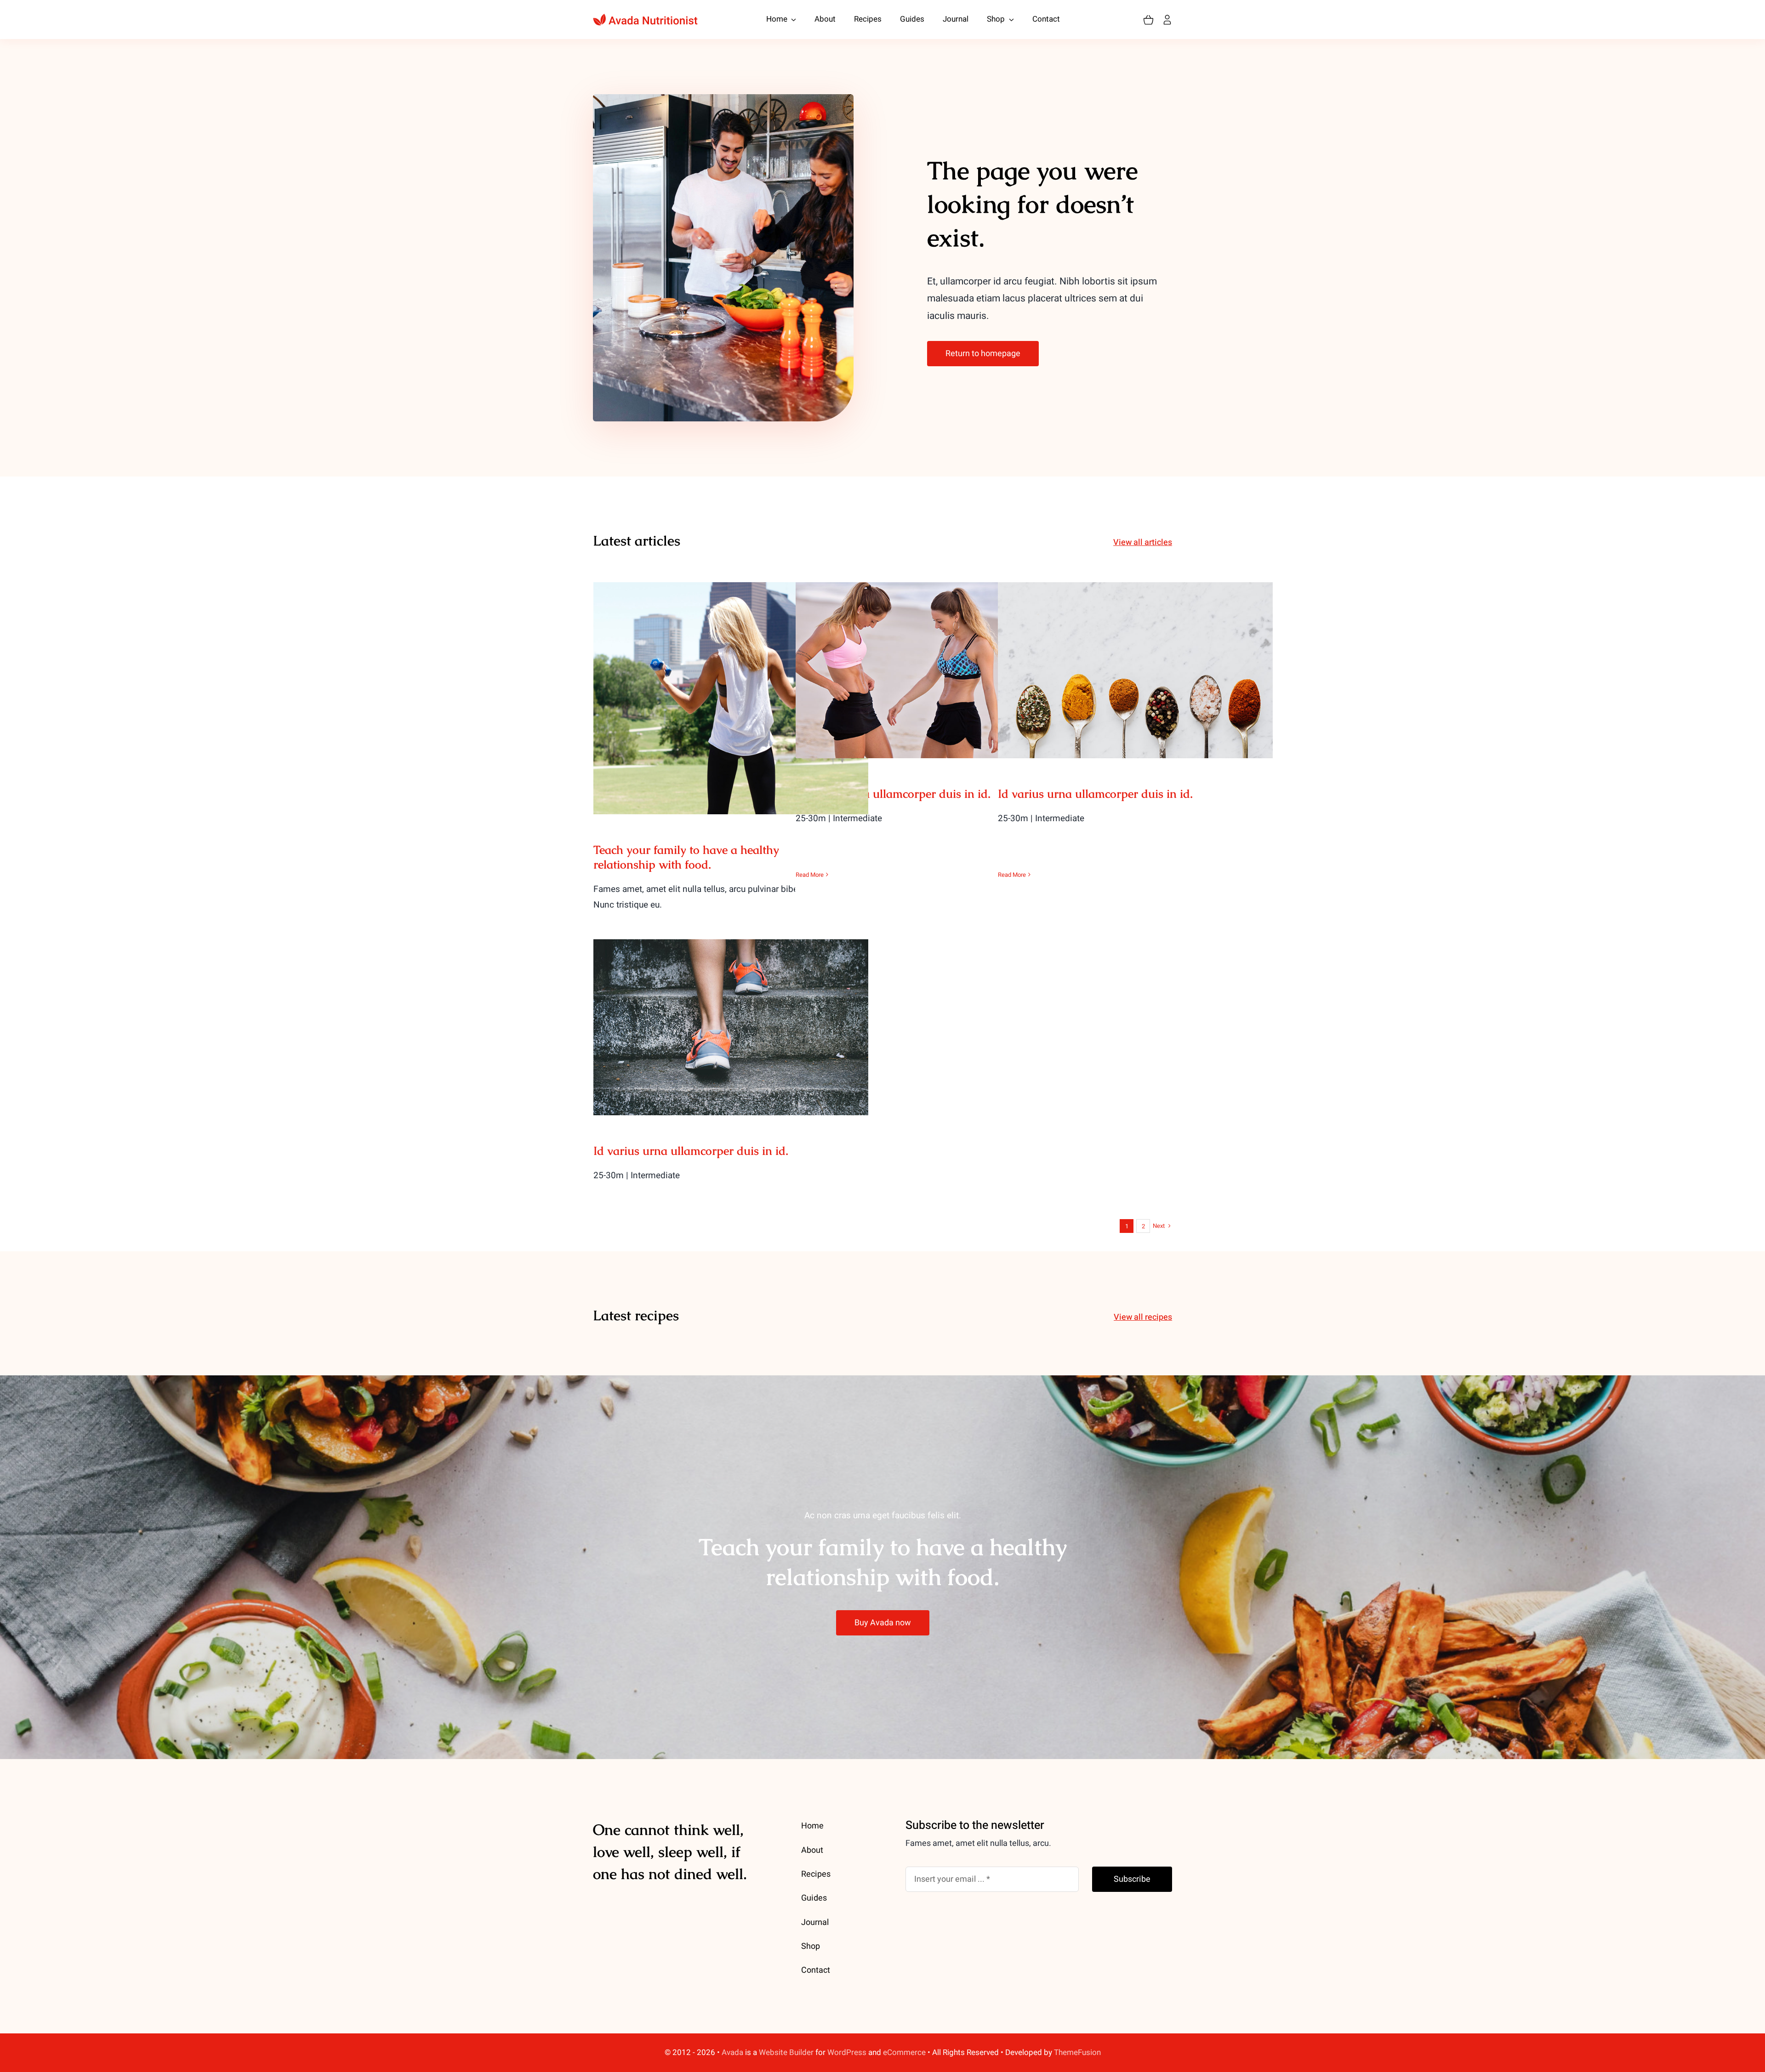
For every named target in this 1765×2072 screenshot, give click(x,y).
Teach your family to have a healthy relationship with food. (731, 683)
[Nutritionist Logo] (645, 17)
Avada (732, 2052)
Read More (810, 875)
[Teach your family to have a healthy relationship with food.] (731, 698)
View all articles (1143, 542)
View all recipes (1143, 1317)
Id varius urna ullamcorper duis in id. (933, 661)
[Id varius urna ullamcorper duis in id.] (933, 670)
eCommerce (904, 2052)
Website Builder (786, 2052)
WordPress (847, 2052)
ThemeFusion (1077, 2052)
